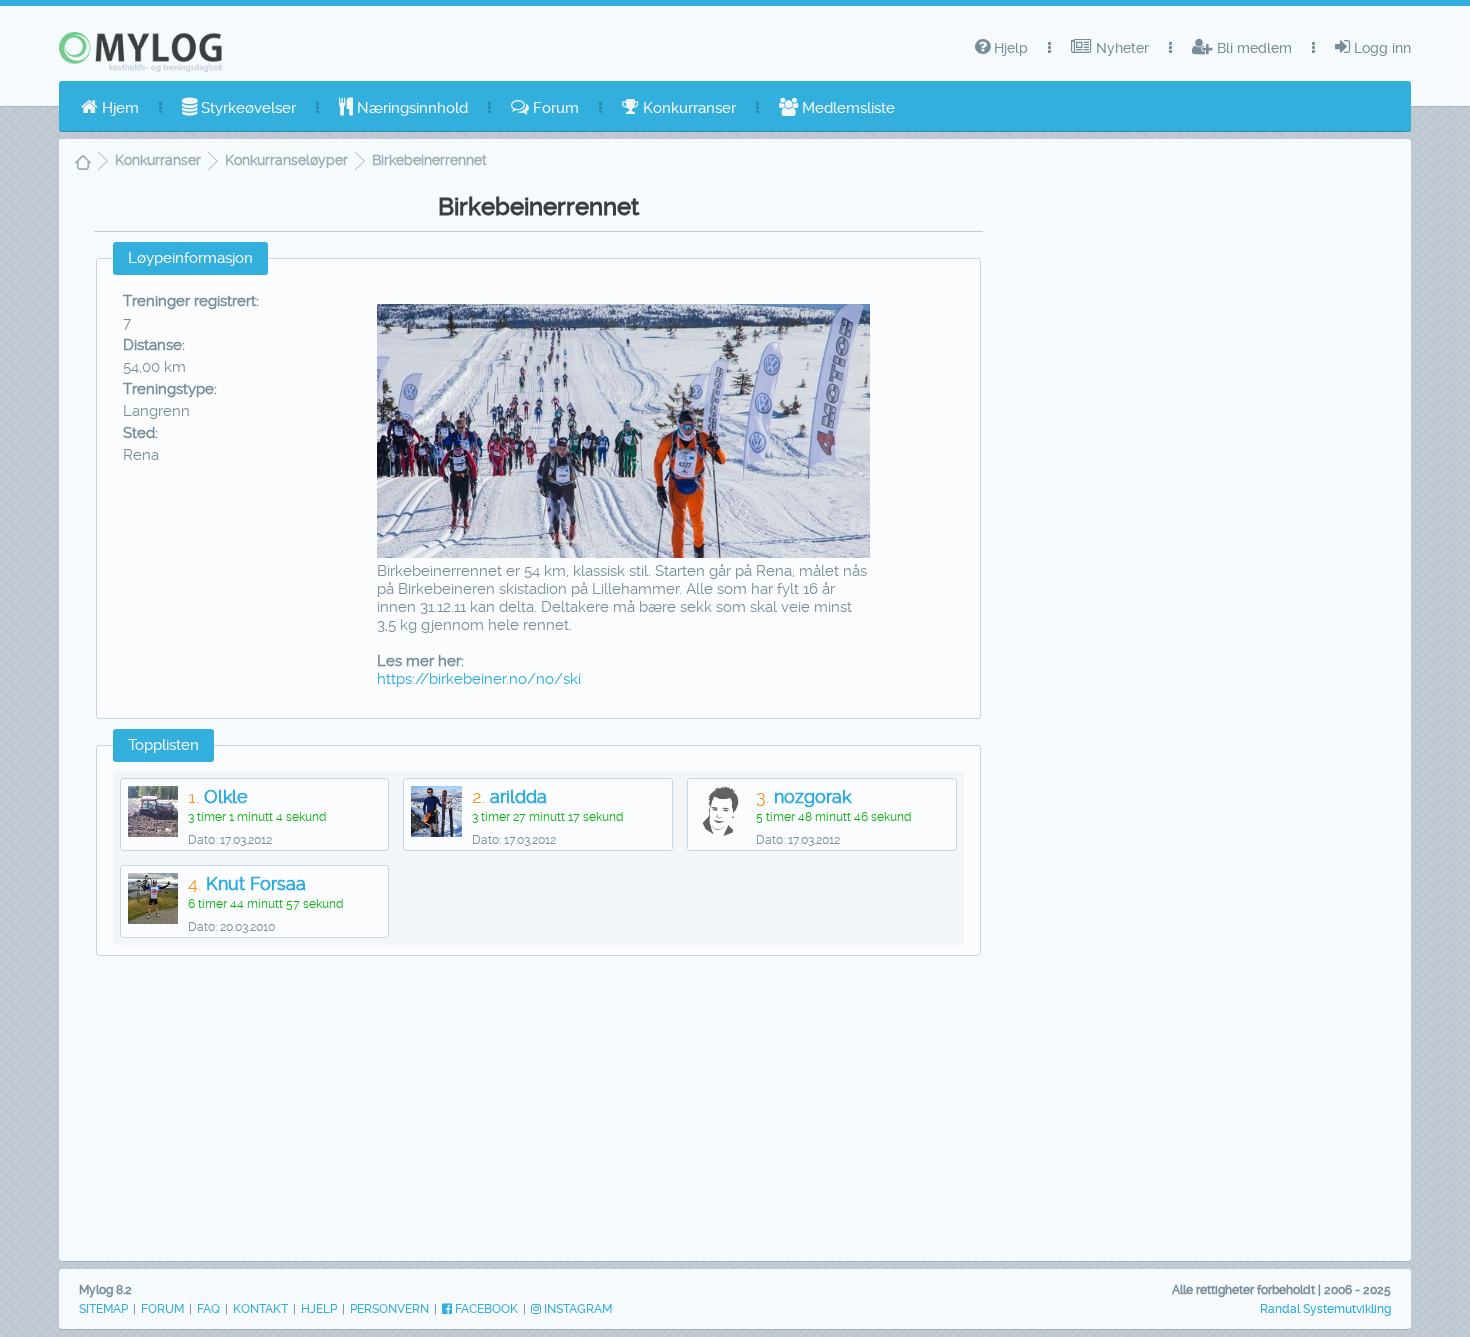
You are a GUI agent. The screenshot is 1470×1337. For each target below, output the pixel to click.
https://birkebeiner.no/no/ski (479, 679)
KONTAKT (260, 1309)
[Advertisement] (538, 1113)
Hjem (118, 108)
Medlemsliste (846, 108)
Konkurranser (687, 108)
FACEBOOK (485, 1309)
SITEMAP (103, 1309)
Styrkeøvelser (246, 108)
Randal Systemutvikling (1325, 1309)
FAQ (208, 1309)
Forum (554, 108)
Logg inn (1380, 48)
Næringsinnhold (410, 108)
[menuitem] (110, 108)
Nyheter (1120, 48)
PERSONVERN (389, 1309)
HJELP (319, 1309)
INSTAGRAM (576, 1309)
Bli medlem (1252, 48)
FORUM (162, 1309)
